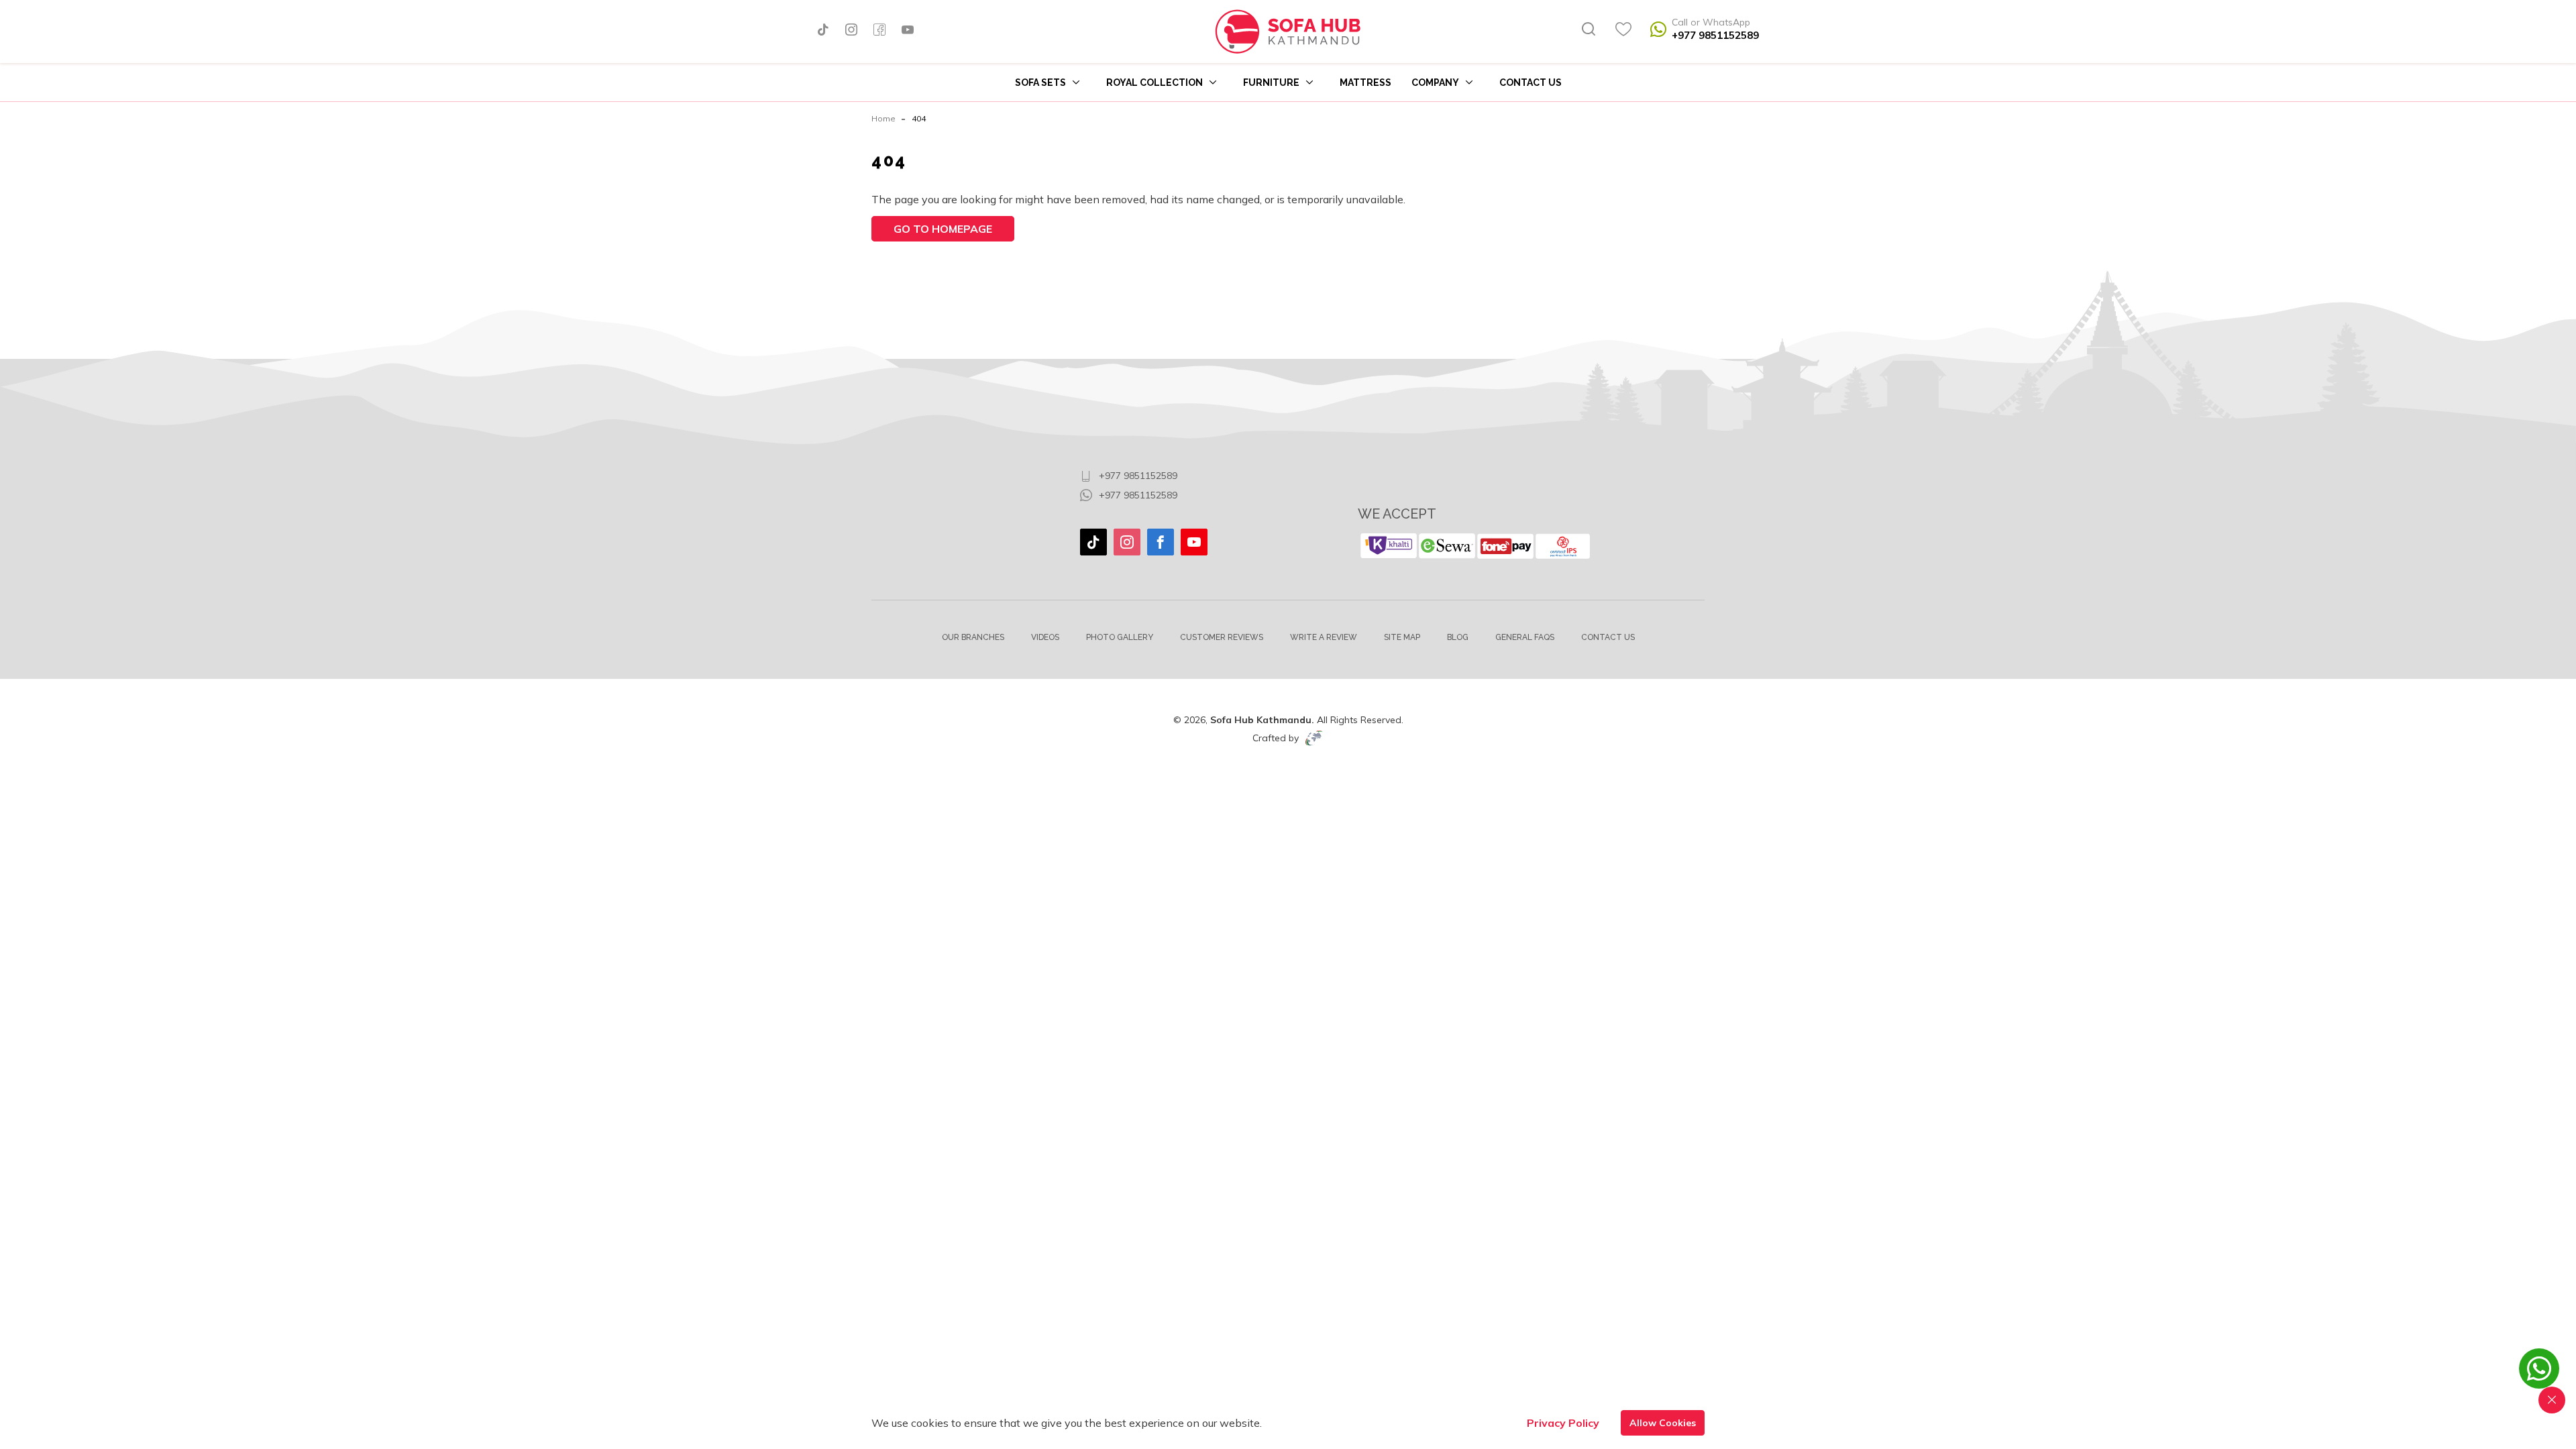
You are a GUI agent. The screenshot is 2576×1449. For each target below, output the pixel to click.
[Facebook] (879, 31)
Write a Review (1324, 637)
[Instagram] (851, 31)
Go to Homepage (943, 229)
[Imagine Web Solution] (1314, 738)
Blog (1458, 637)
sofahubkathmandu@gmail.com (1168, 456)
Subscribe (1660, 447)
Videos (1045, 637)
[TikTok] (823, 31)
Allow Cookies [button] (1663, 1423)
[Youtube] (908, 31)
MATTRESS (1365, 83)
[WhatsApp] (1658, 32)
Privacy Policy (1563, 1423)
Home (883, 118)
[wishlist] (1623, 32)
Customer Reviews (1222, 637)
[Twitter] (1093, 542)
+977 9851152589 (1715, 35)
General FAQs (1525, 637)
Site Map (1402, 637)
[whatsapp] (2539, 1375)
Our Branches (973, 637)
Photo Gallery (1120, 637)
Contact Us (1531, 83)
